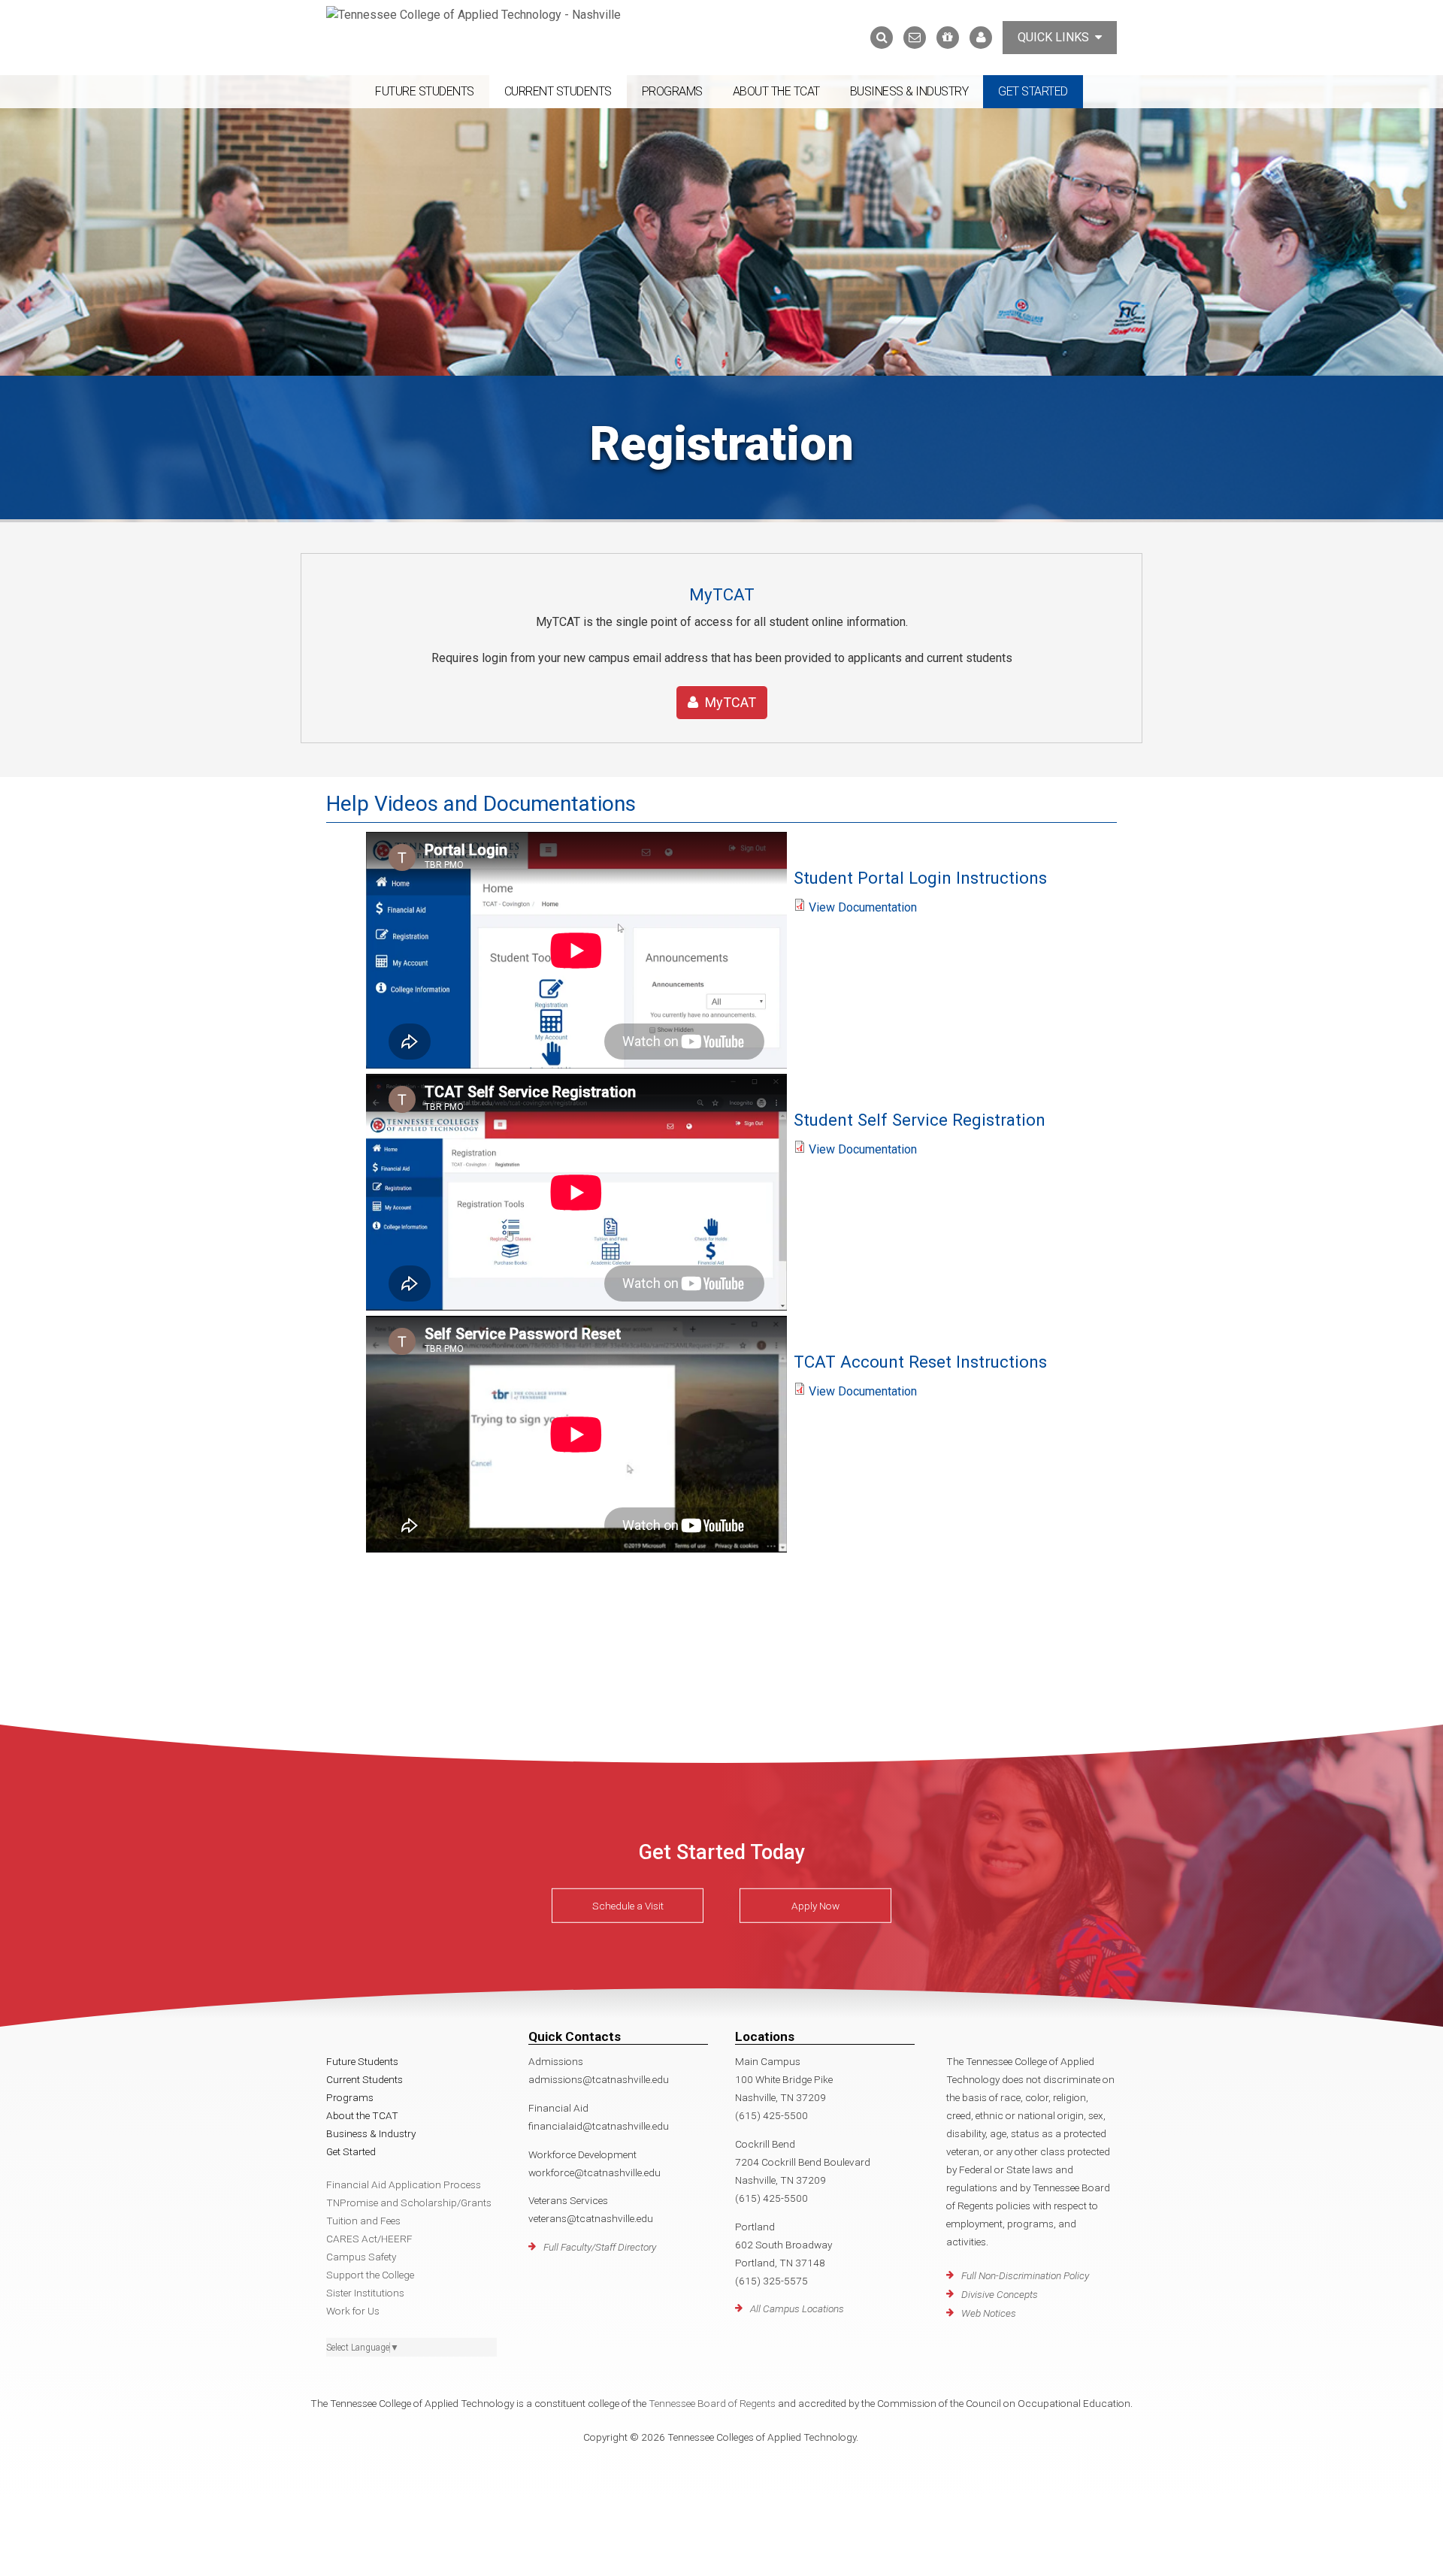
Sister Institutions (365, 2293)
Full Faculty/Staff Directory (600, 2247)
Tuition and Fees (363, 2221)
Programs (672, 91)
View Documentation (863, 907)
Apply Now (815, 1906)
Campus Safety (361, 2257)
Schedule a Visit (628, 1906)
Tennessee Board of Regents (712, 2403)
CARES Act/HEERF (369, 2239)
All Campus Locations (797, 2308)
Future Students (425, 91)
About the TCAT (776, 91)
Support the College (370, 2275)
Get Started (1033, 91)
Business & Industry (909, 91)
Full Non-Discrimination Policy (1025, 2275)
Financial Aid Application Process (404, 2184)
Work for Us (353, 2311)
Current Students (558, 91)
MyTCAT (729, 702)
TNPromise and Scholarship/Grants (409, 2203)
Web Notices (989, 2313)
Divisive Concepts (1000, 2294)
